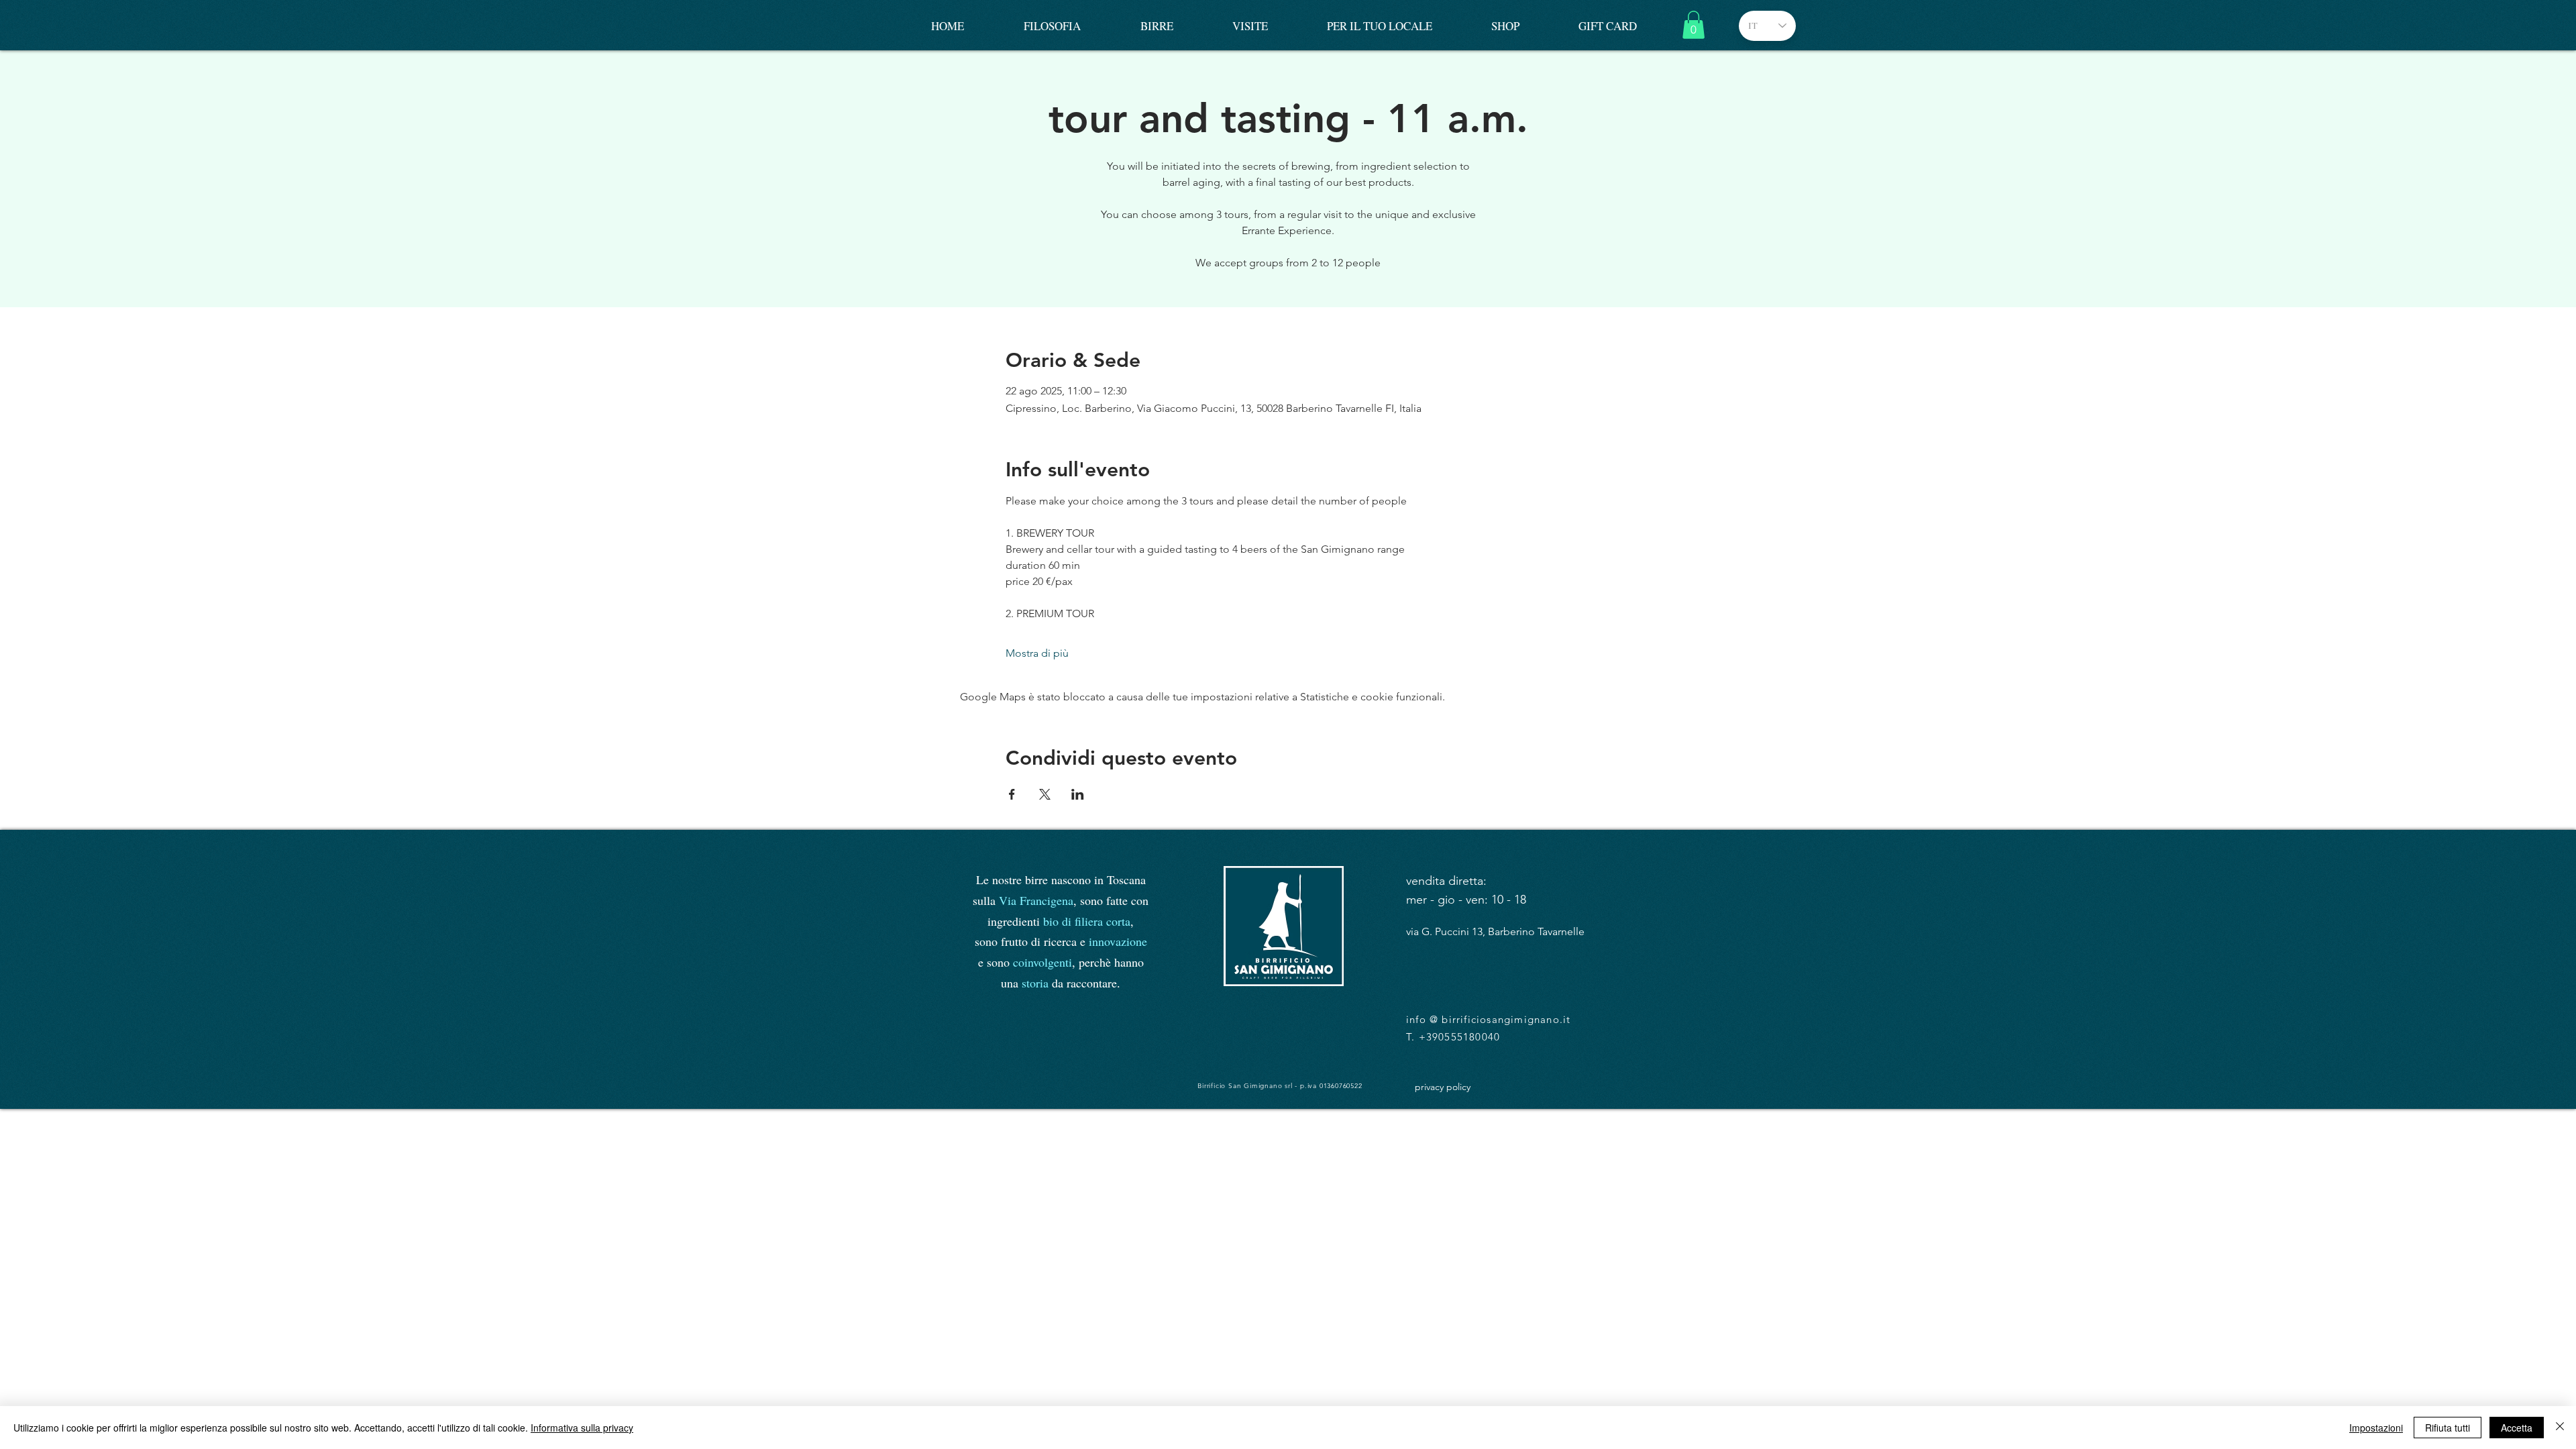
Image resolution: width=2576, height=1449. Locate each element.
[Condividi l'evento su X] (1045, 794)
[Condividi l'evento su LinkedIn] (1078, 794)
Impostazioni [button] (2376, 1428)
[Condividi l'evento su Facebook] (1012, 794)
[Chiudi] (2560, 1428)
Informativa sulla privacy (582, 1428)
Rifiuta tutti (2448, 1428)
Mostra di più (1037, 653)
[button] (1694, 25)
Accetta (2517, 1428)
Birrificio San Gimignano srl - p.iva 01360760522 (1280, 1086)
